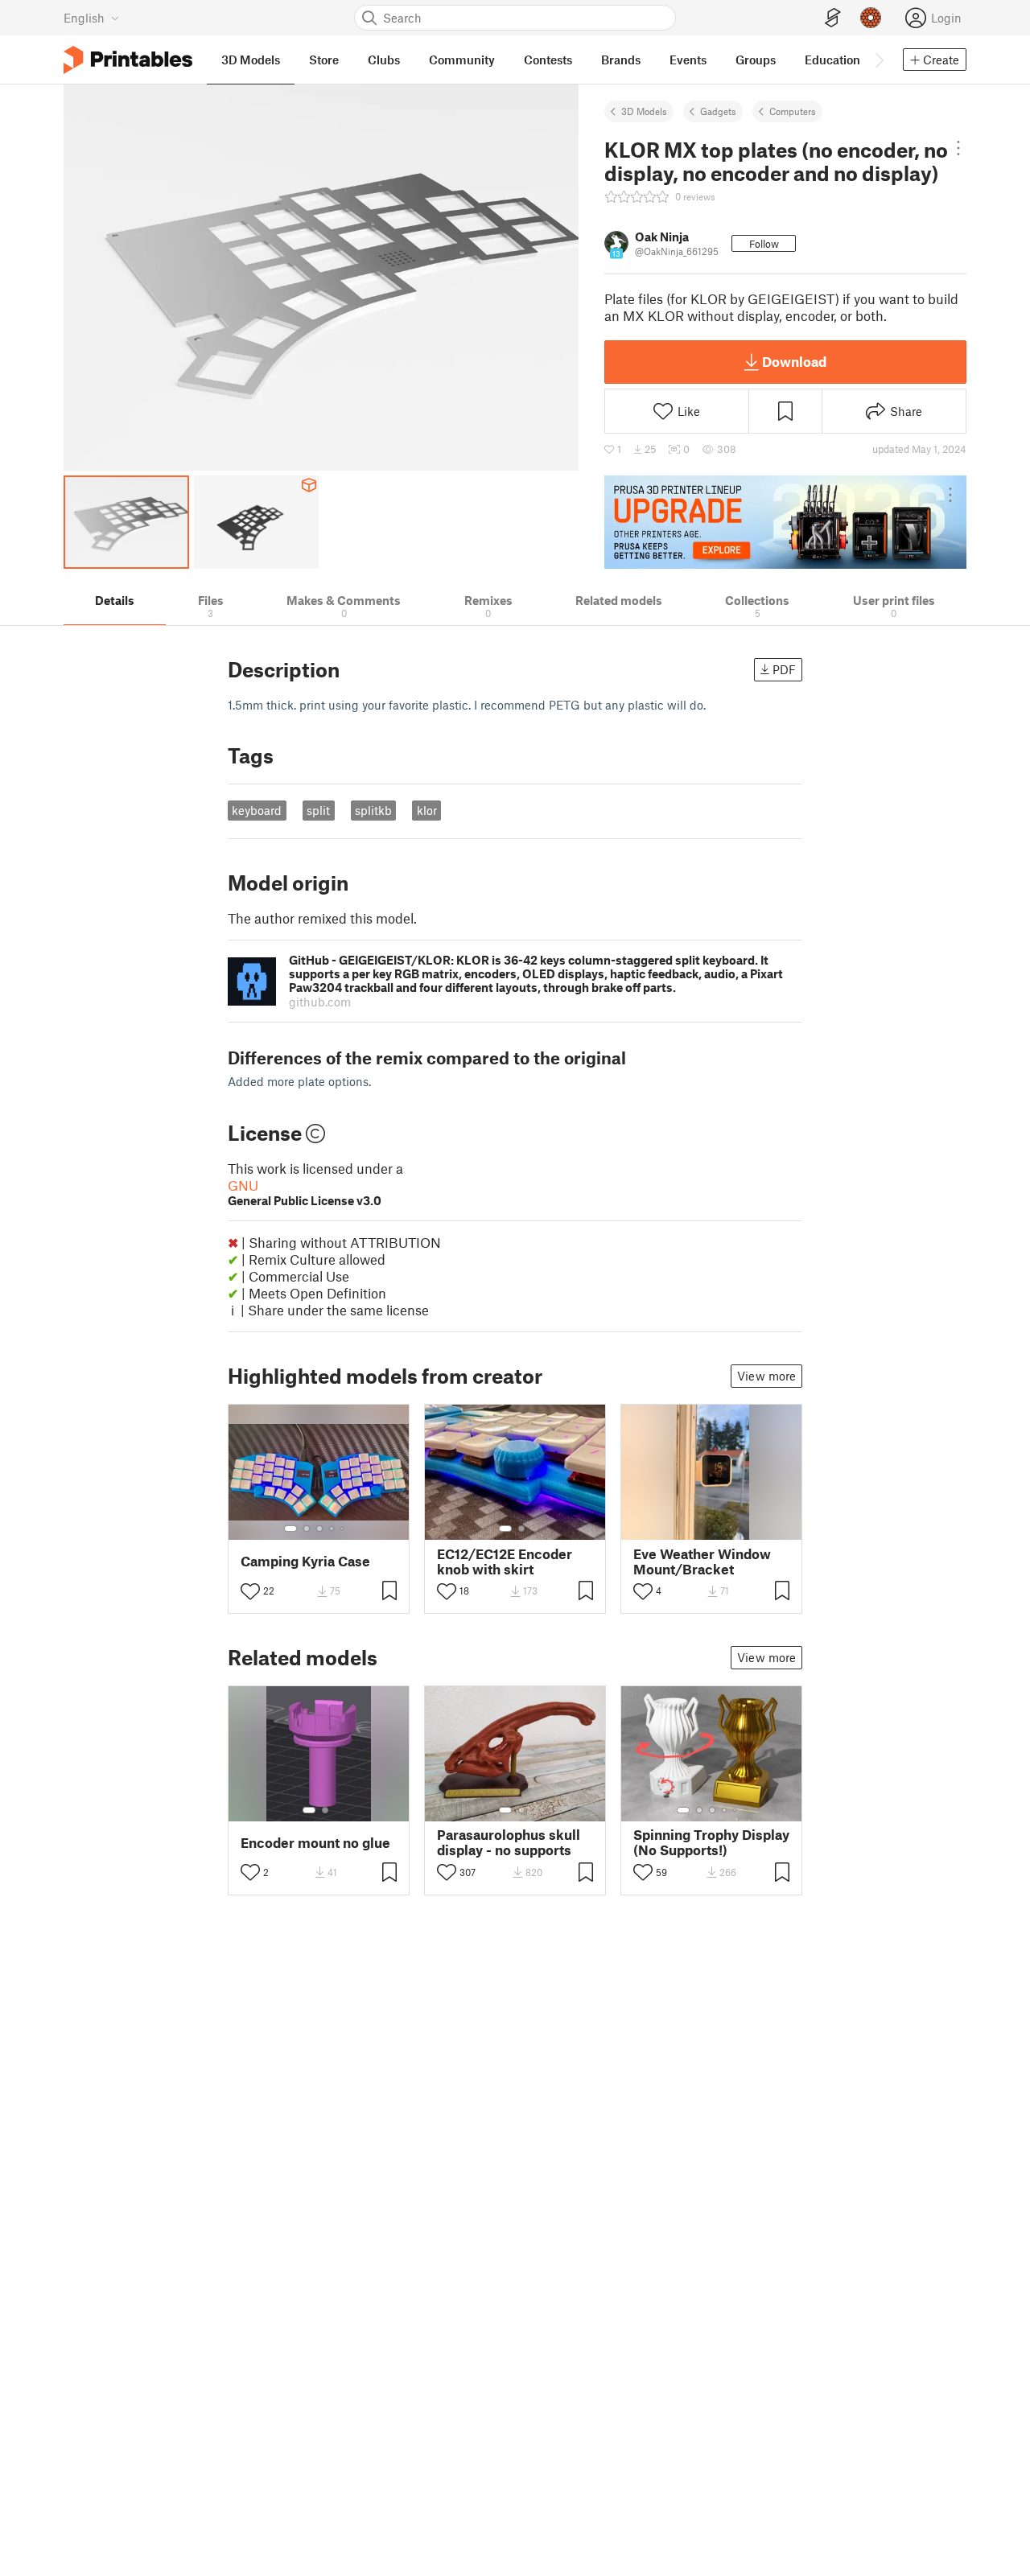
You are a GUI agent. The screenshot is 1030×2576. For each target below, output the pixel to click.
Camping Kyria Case (305, 1561)
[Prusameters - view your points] (871, 18)
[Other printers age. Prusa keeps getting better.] (785, 522)
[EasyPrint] (833, 18)
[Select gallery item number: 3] (319, 1529)
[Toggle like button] (250, 1591)
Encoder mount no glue (315, 1843)
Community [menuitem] (462, 60)
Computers (793, 111)
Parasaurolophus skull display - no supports (509, 1842)
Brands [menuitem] (621, 60)
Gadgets (718, 111)
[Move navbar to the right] (879, 60)
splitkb (373, 810)
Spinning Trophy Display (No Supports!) (711, 1842)
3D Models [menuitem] (251, 60)
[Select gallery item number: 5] (344, 1529)
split (318, 810)
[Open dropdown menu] (958, 148)
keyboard (257, 810)
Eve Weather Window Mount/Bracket (702, 1562)
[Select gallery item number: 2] (307, 1529)
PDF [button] (784, 669)
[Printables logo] (128, 60)
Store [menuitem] (324, 60)
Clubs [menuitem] (384, 60)
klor (427, 810)
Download (794, 361)
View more (766, 1376)
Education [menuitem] (832, 60)
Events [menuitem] (688, 60)
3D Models (644, 111)
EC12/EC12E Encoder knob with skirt (505, 1562)
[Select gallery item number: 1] (290, 1529)
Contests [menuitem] (548, 60)
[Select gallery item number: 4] (332, 1529)
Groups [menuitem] (756, 60)
